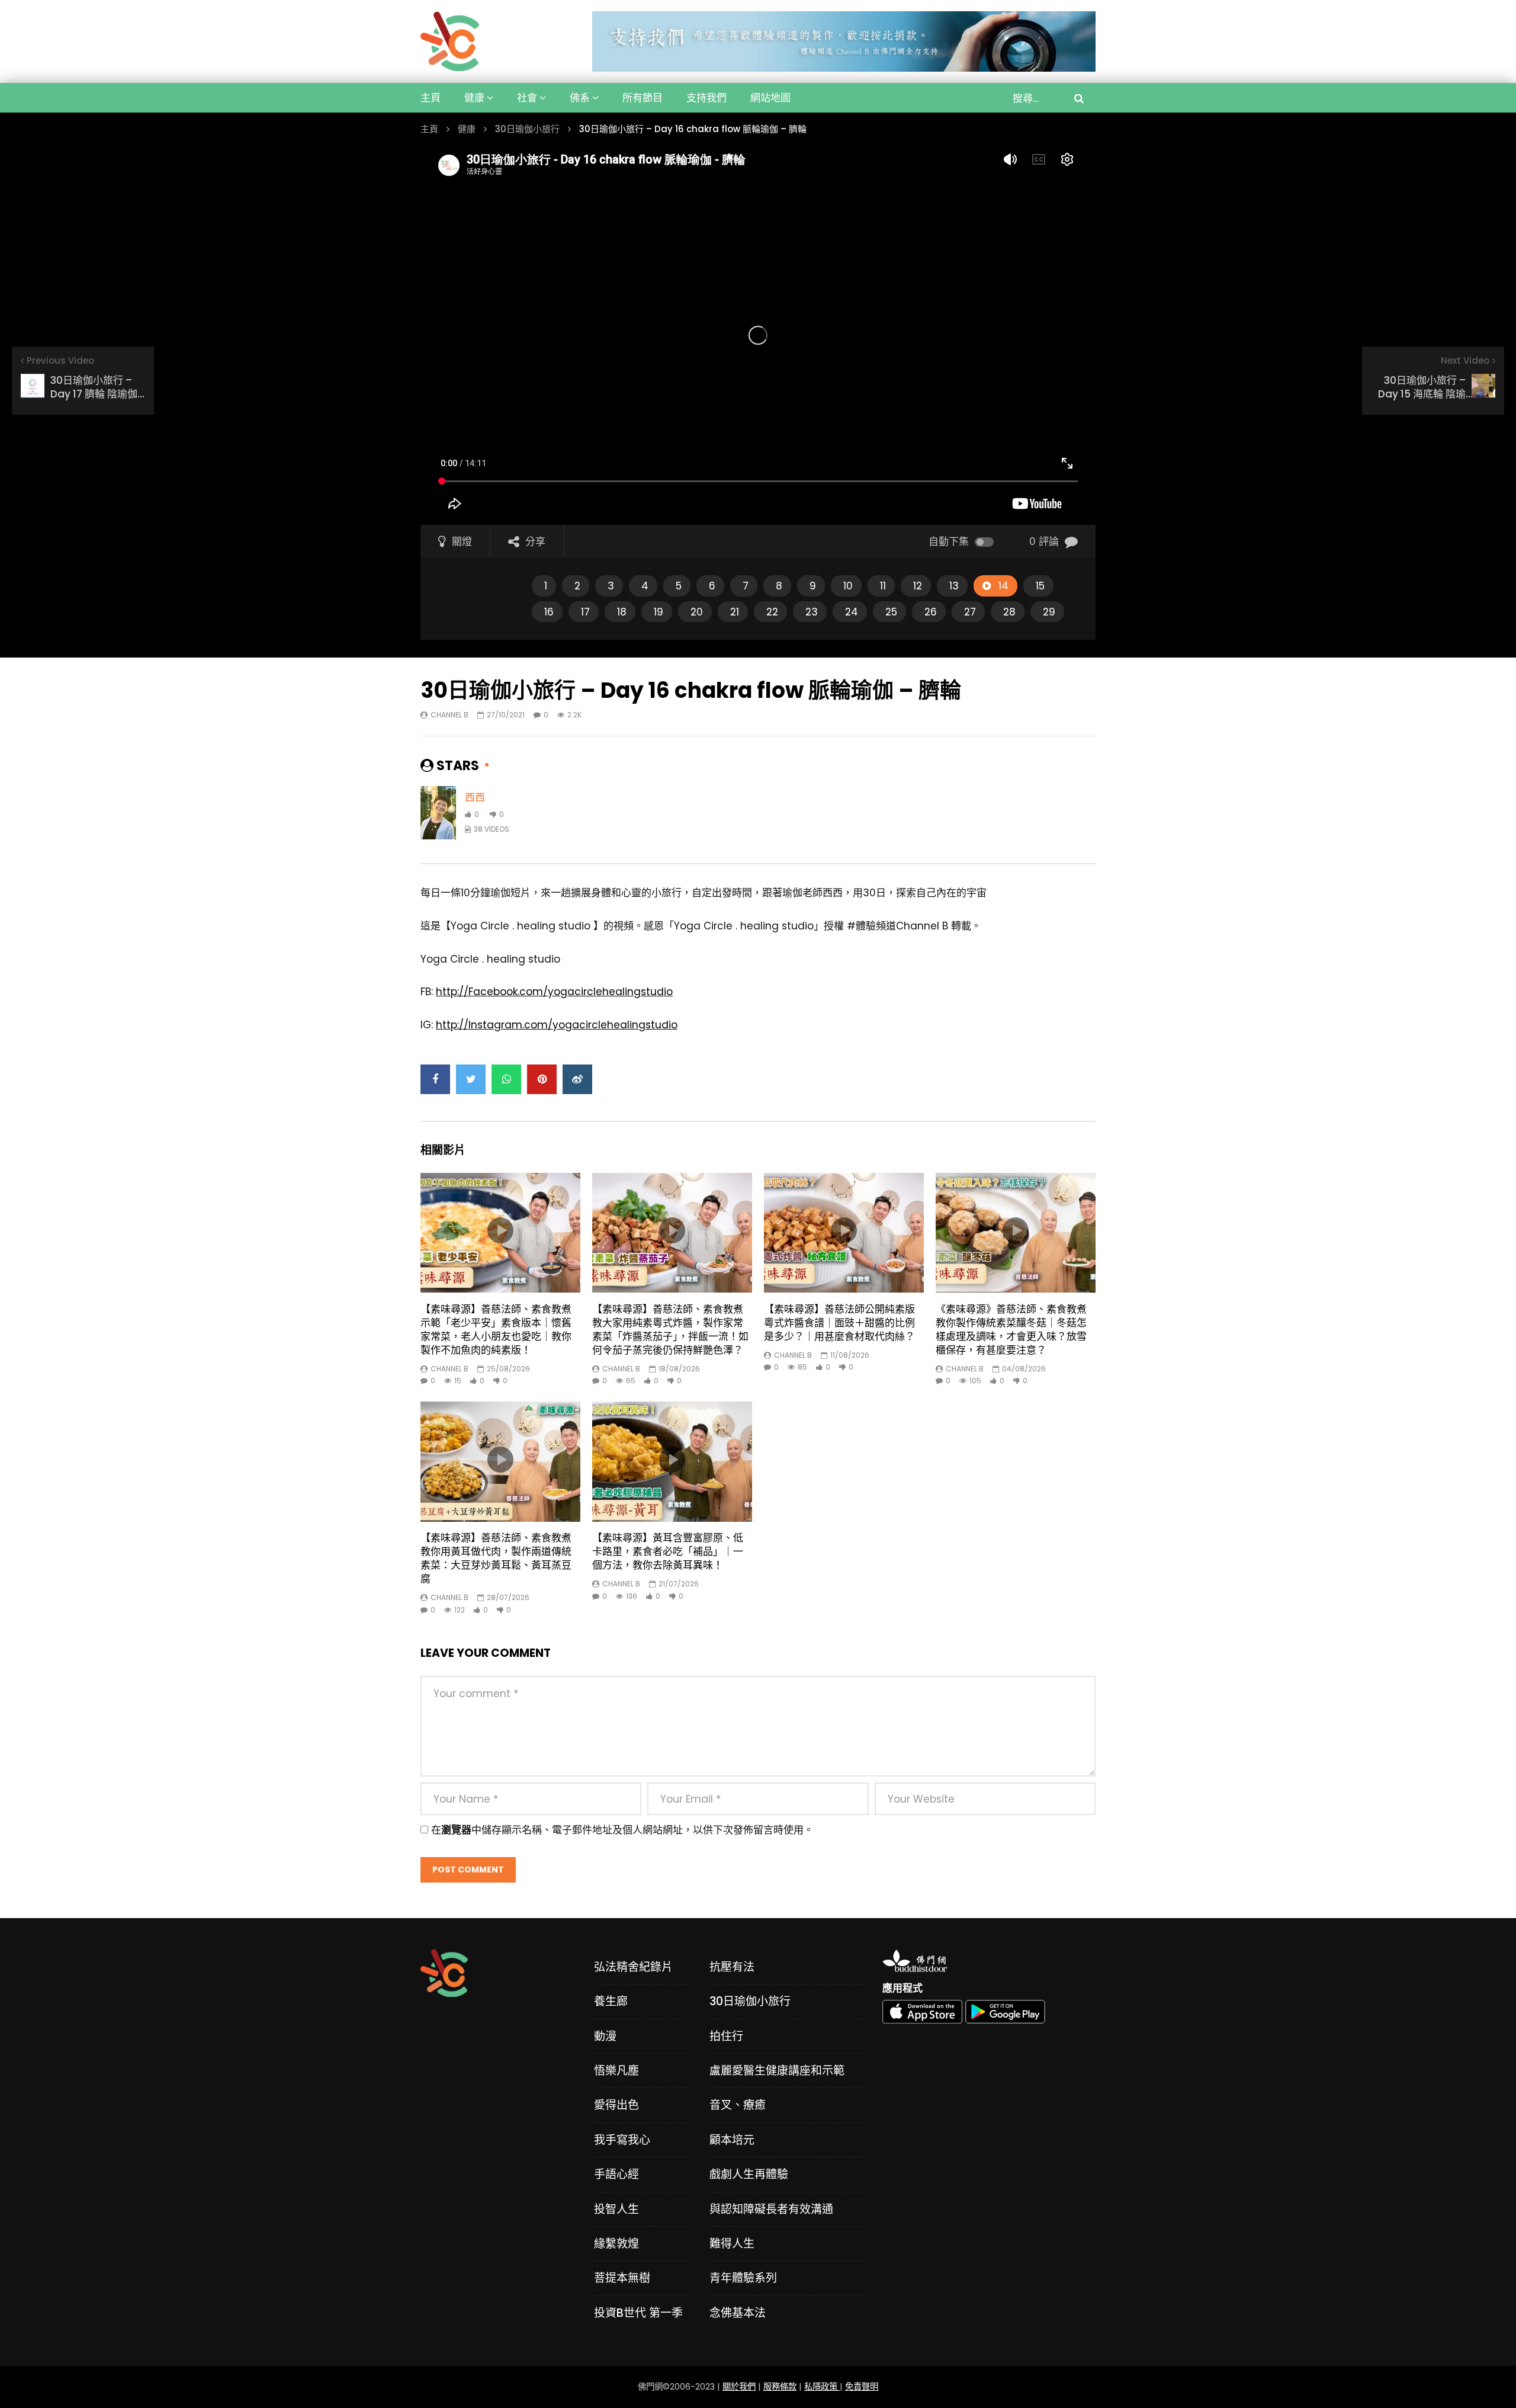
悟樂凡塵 (616, 2071)
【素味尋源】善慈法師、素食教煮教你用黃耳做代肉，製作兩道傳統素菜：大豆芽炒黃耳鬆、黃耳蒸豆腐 (496, 1558)
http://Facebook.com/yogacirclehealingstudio (554, 992)
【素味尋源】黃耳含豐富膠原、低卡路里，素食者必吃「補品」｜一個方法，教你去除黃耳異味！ (668, 1551)
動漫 (605, 2036)
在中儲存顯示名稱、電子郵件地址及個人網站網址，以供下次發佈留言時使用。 (622, 1830)
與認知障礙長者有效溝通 (771, 2209)
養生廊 (611, 2001)
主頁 (431, 98)
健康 (474, 98)
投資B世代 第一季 (638, 2313)
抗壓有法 (732, 1967)
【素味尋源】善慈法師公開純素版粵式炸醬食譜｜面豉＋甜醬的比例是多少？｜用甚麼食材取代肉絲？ (839, 1323)
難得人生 (732, 2244)
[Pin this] (542, 1079)
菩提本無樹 (622, 2278)
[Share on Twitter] (471, 1079)
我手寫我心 (622, 2140)
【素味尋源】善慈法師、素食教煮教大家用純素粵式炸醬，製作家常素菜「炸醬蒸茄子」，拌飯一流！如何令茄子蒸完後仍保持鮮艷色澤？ (670, 1330)
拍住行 (726, 2036)
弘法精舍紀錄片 (633, 1967)
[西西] (438, 813)
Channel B (449, 715)
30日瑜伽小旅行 (527, 129)
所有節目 (643, 98)
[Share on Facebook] (435, 1079)
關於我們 (739, 2387)
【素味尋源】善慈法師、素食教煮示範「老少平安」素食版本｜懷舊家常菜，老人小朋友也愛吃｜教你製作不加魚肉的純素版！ (496, 1330)
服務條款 (780, 2387)
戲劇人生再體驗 (749, 2174)
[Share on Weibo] (577, 1079)
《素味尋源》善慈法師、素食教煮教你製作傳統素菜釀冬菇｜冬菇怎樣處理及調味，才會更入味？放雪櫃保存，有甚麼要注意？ (1011, 1330)
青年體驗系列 (743, 2278)
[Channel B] (450, 41)
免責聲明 (862, 2387)
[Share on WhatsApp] (506, 1079)
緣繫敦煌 (616, 2244)
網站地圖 (770, 98)
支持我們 (706, 98)
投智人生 (616, 2209)
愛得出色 (616, 2105)
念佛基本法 (738, 2313)
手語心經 (616, 2174)
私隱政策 (822, 2387)
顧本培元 (732, 2140)
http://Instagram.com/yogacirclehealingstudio (557, 1025)
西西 (475, 797)
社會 (527, 98)
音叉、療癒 (738, 2105)
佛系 (580, 98)
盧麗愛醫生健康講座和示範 (777, 2071)
